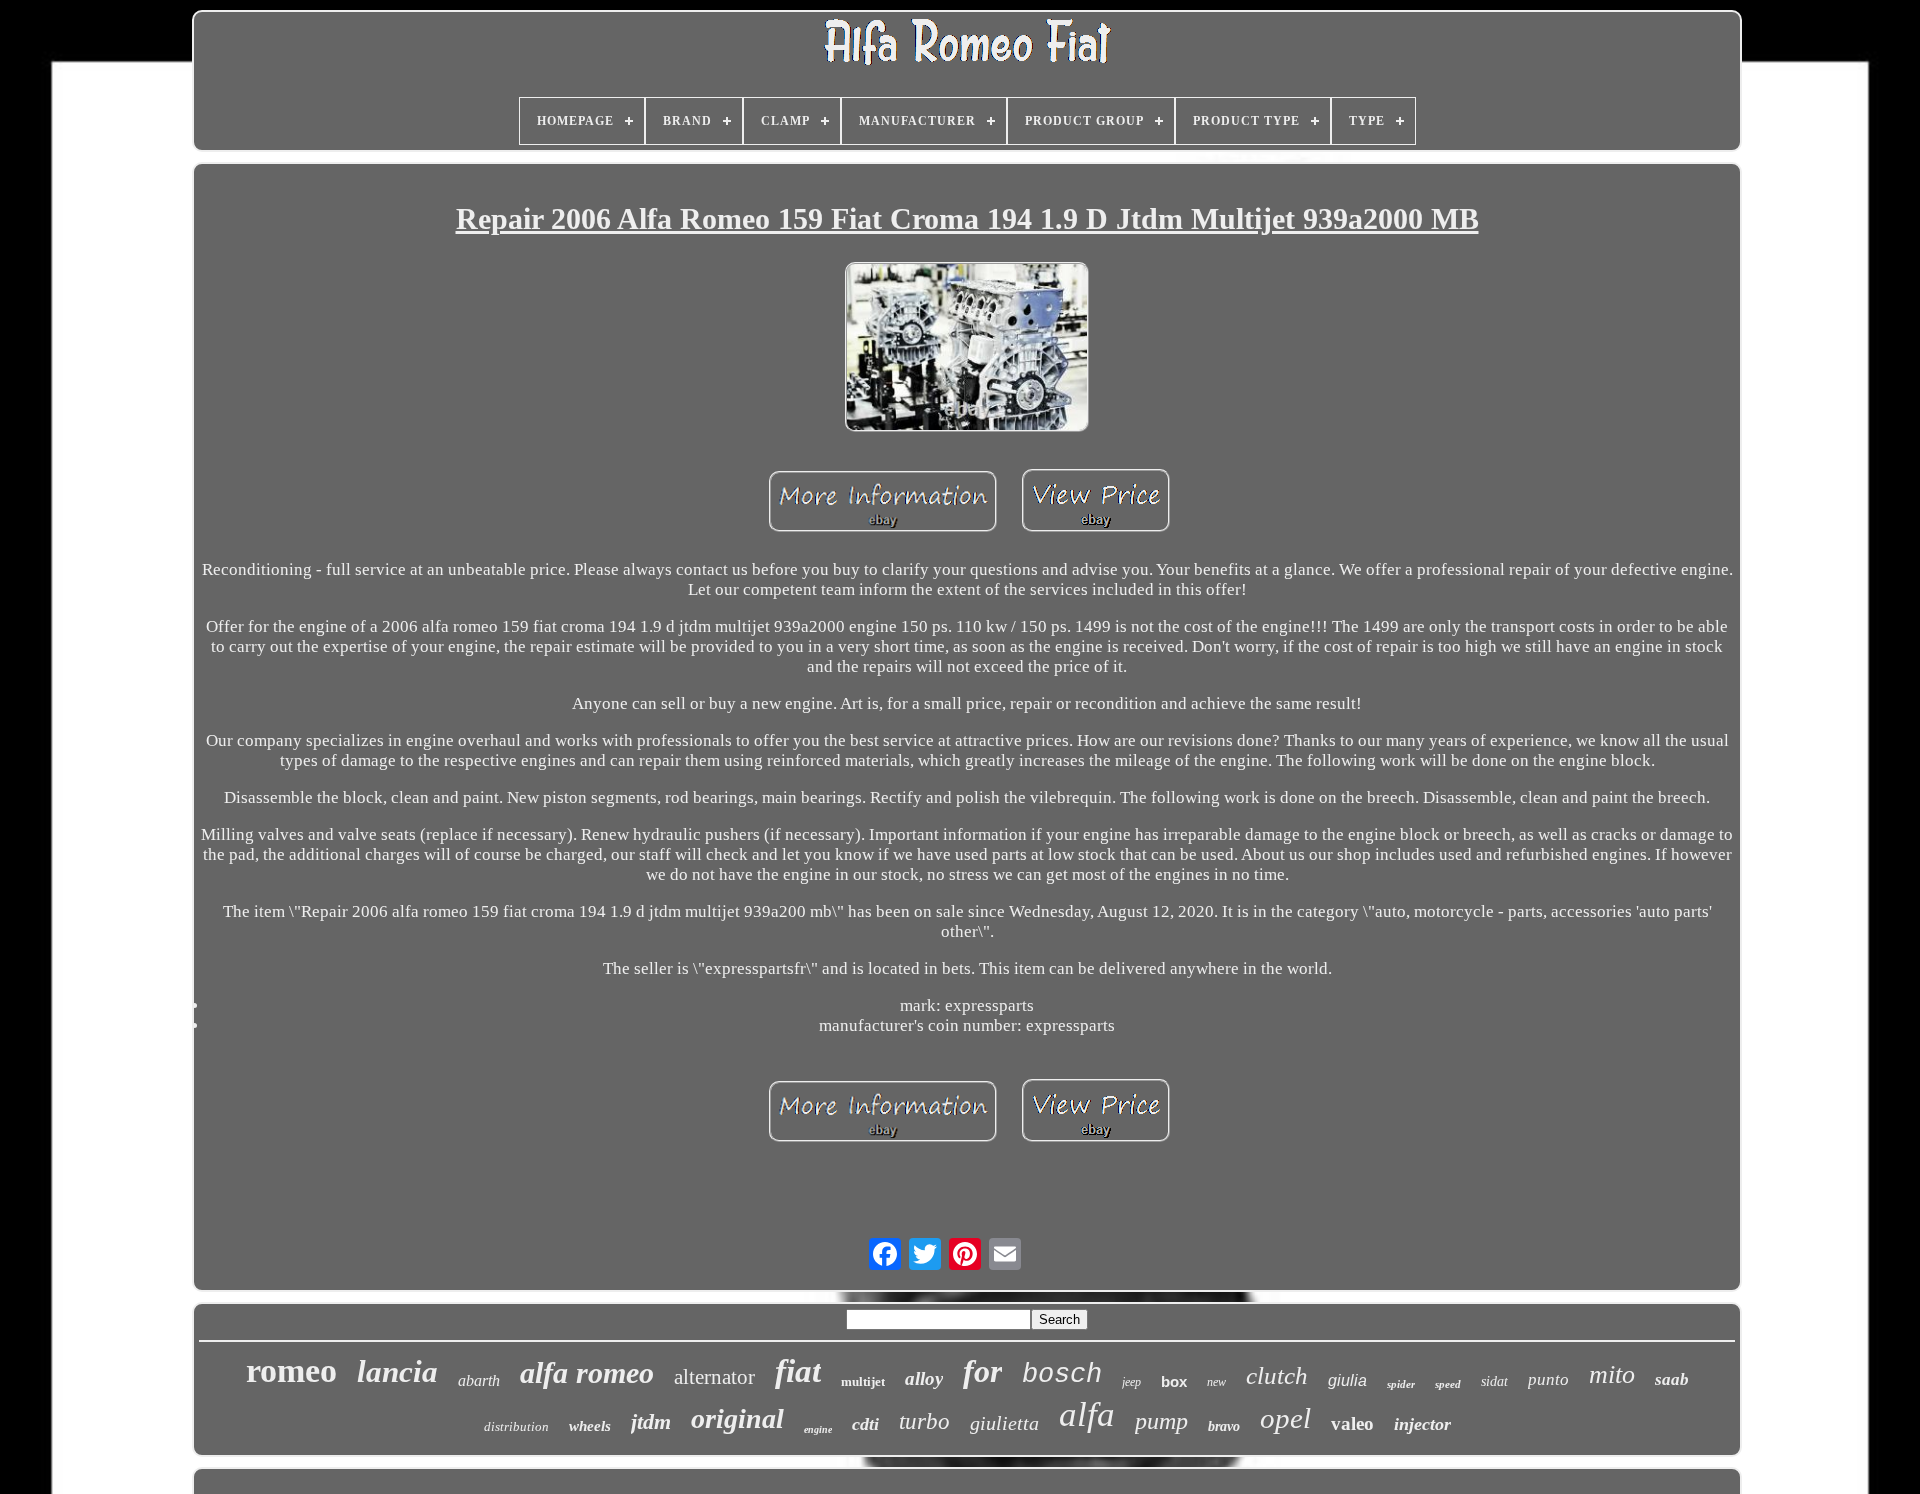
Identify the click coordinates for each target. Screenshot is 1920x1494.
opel (1285, 1418)
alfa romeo (587, 1372)
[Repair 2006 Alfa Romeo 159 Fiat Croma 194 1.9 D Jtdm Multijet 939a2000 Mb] (967, 349)
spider (1401, 1384)
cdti (865, 1424)
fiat (798, 1371)
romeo (291, 1370)
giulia (1347, 1380)
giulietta (1004, 1423)
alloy (924, 1378)
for (982, 1371)
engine (818, 1429)
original (737, 1418)
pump (1161, 1421)
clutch (1277, 1375)
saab (1672, 1379)
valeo (1352, 1423)
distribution (516, 1426)
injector (1422, 1424)
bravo (1224, 1426)
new (1216, 1382)
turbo (924, 1421)
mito (1612, 1374)
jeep (1131, 1382)
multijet (863, 1381)
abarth (479, 1380)
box (1174, 1381)
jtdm (651, 1421)
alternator (714, 1377)
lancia (397, 1371)
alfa (1087, 1414)
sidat (1494, 1381)
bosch (1062, 1375)
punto (1548, 1379)
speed (1448, 1384)
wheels (590, 1426)
